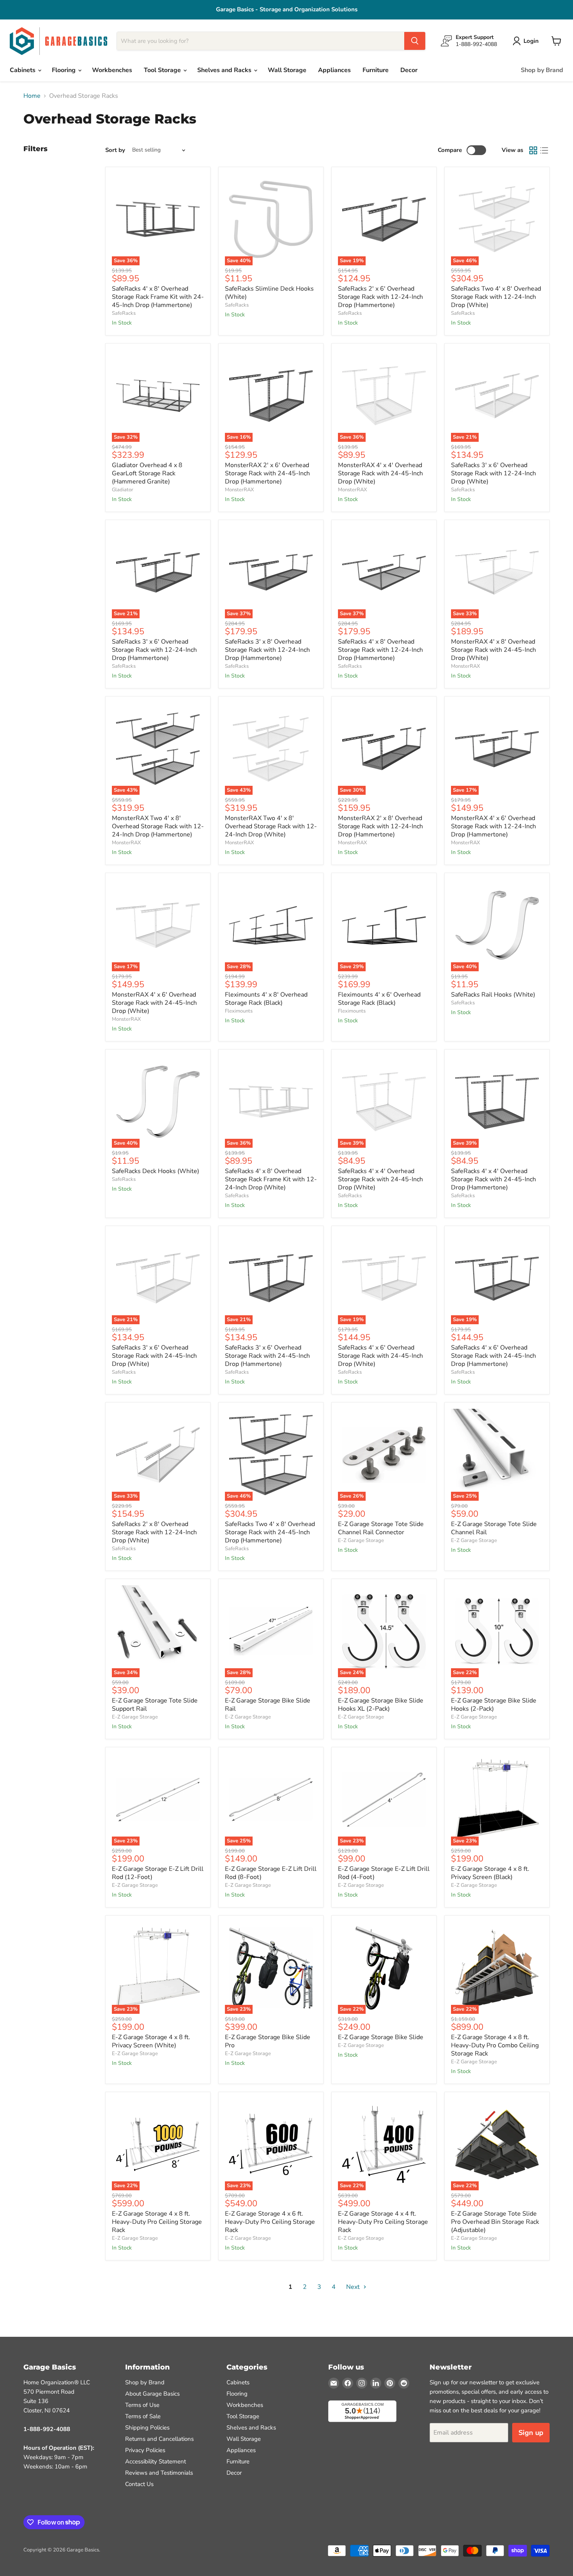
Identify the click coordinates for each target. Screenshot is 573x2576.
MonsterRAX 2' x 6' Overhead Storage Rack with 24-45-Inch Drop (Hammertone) (267, 473)
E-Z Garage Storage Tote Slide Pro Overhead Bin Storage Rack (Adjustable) (495, 2222)
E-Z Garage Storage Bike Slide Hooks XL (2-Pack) (381, 1705)
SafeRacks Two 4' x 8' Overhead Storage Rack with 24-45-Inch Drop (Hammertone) (270, 1532)
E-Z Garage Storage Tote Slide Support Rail (155, 1705)
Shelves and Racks (225, 70)
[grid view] (533, 150)
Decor (409, 70)
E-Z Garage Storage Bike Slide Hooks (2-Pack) (494, 1705)
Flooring (65, 70)
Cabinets (23, 70)
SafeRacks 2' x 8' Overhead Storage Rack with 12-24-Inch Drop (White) (154, 1532)
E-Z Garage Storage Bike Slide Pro (268, 2041)
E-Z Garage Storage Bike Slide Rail (268, 1705)
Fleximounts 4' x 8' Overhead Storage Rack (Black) (266, 999)
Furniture (376, 70)
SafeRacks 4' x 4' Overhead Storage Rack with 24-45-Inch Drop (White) (380, 1179)
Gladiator (123, 490)
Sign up (531, 2433)
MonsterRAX (239, 490)
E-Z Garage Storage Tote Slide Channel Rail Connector (381, 1528)
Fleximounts (239, 1011)
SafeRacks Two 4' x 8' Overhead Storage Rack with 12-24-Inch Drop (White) (496, 297)
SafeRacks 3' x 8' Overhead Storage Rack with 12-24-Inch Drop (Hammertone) (267, 650)
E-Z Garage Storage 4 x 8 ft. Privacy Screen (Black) (490, 1873)
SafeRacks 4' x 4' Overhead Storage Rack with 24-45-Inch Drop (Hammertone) (493, 1179)
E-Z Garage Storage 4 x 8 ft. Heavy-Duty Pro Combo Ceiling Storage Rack (495, 2045)
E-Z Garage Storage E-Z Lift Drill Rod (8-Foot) (271, 1873)
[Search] (415, 41)
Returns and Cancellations (159, 2439)
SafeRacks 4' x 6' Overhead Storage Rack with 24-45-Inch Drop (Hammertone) (493, 1356)
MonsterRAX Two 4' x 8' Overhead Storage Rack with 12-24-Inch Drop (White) (271, 826)
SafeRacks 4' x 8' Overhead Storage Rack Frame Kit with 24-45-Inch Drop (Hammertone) (158, 297)
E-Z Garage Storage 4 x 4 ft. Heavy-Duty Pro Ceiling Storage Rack (383, 2222)
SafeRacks (124, 313)
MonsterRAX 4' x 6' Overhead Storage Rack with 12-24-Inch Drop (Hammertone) (493, 826)
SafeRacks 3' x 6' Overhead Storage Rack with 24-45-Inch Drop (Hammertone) (267, 1356)
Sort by (115, 150)
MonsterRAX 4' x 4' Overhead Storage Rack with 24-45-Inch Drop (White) (380, 473)
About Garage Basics (152, 2394)
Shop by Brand (542, 70)
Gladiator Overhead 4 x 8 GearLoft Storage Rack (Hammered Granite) (147, 473)
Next (354, 2287)
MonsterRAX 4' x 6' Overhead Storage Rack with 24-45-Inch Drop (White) (154, 1003)
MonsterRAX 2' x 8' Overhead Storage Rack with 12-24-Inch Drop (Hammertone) (380, 826)
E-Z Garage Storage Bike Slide (381, 2037)
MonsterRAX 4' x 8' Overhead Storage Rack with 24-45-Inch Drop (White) (493, 650)
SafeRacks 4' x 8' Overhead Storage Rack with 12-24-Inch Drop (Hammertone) (380, 650)
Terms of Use (142, 2405)
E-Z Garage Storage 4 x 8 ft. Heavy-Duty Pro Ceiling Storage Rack (157, 2222)
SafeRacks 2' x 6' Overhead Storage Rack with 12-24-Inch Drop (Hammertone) (380, 297)
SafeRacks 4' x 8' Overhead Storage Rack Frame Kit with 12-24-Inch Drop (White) (271, 1179)
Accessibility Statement (156, 2461)
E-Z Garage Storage (361, 1540)
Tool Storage (163, 70)
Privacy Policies (145, 2450)
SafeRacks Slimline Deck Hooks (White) (269, 293)
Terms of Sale (143, 2416)
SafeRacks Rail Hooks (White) (493, 995)
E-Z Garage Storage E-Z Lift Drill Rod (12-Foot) (158, 1873)
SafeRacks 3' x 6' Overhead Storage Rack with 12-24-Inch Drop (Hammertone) (154, 650)
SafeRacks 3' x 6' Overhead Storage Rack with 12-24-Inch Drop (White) (493, 473)
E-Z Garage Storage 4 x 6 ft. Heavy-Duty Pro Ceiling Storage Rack (270, 2222)
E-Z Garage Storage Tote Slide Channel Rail (494, 1528)
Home (32, 96)
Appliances (334, 70)
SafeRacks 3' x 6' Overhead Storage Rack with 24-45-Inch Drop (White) (154, 1356)
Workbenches (112, 70)
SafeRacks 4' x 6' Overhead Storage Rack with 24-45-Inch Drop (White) (380, 1356)
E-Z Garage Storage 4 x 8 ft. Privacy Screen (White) (151, 2041)
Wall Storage (287, 70)
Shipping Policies (147, 2428)
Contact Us (139, 2484)
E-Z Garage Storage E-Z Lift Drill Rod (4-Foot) (384, 1873)
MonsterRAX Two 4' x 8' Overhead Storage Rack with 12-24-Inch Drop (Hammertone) (158, 826)
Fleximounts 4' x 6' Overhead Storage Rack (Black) (379, 999)
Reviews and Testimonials (159, 2473)
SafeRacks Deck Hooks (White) (156, 1171)
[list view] (544, 150)
